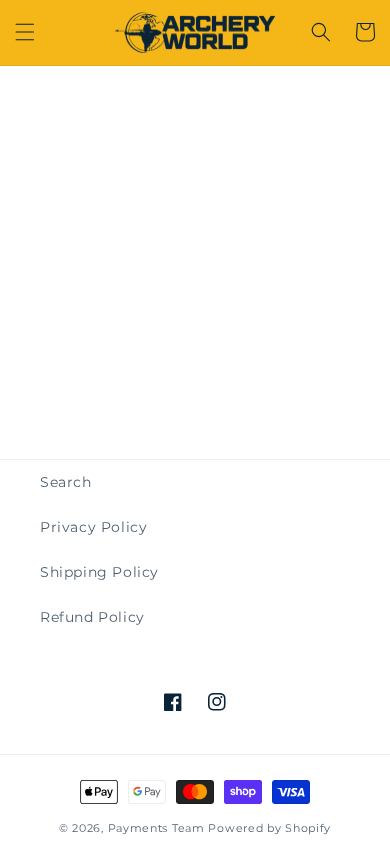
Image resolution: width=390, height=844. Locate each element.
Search (66, 482)
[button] (25, 32)
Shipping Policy (99, 572)
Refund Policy (92, 617)
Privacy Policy (93, 527)
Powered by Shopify (269, 828)
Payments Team (156, 828)
